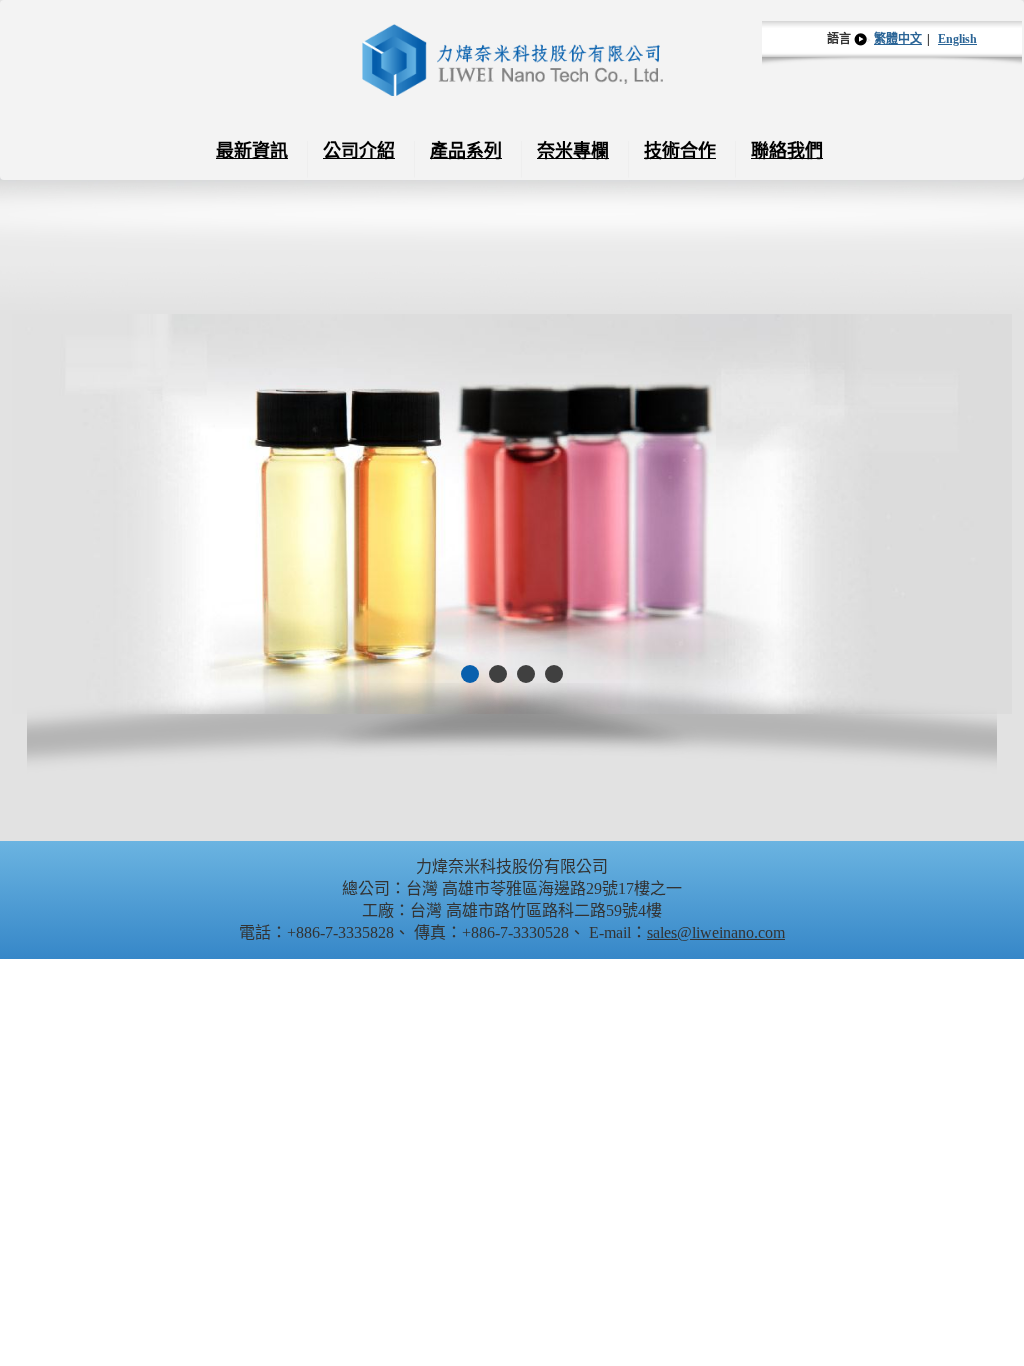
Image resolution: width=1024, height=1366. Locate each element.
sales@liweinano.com (716, 932)
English (957, 39)
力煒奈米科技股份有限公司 (512, 60)
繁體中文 (898, 39)
